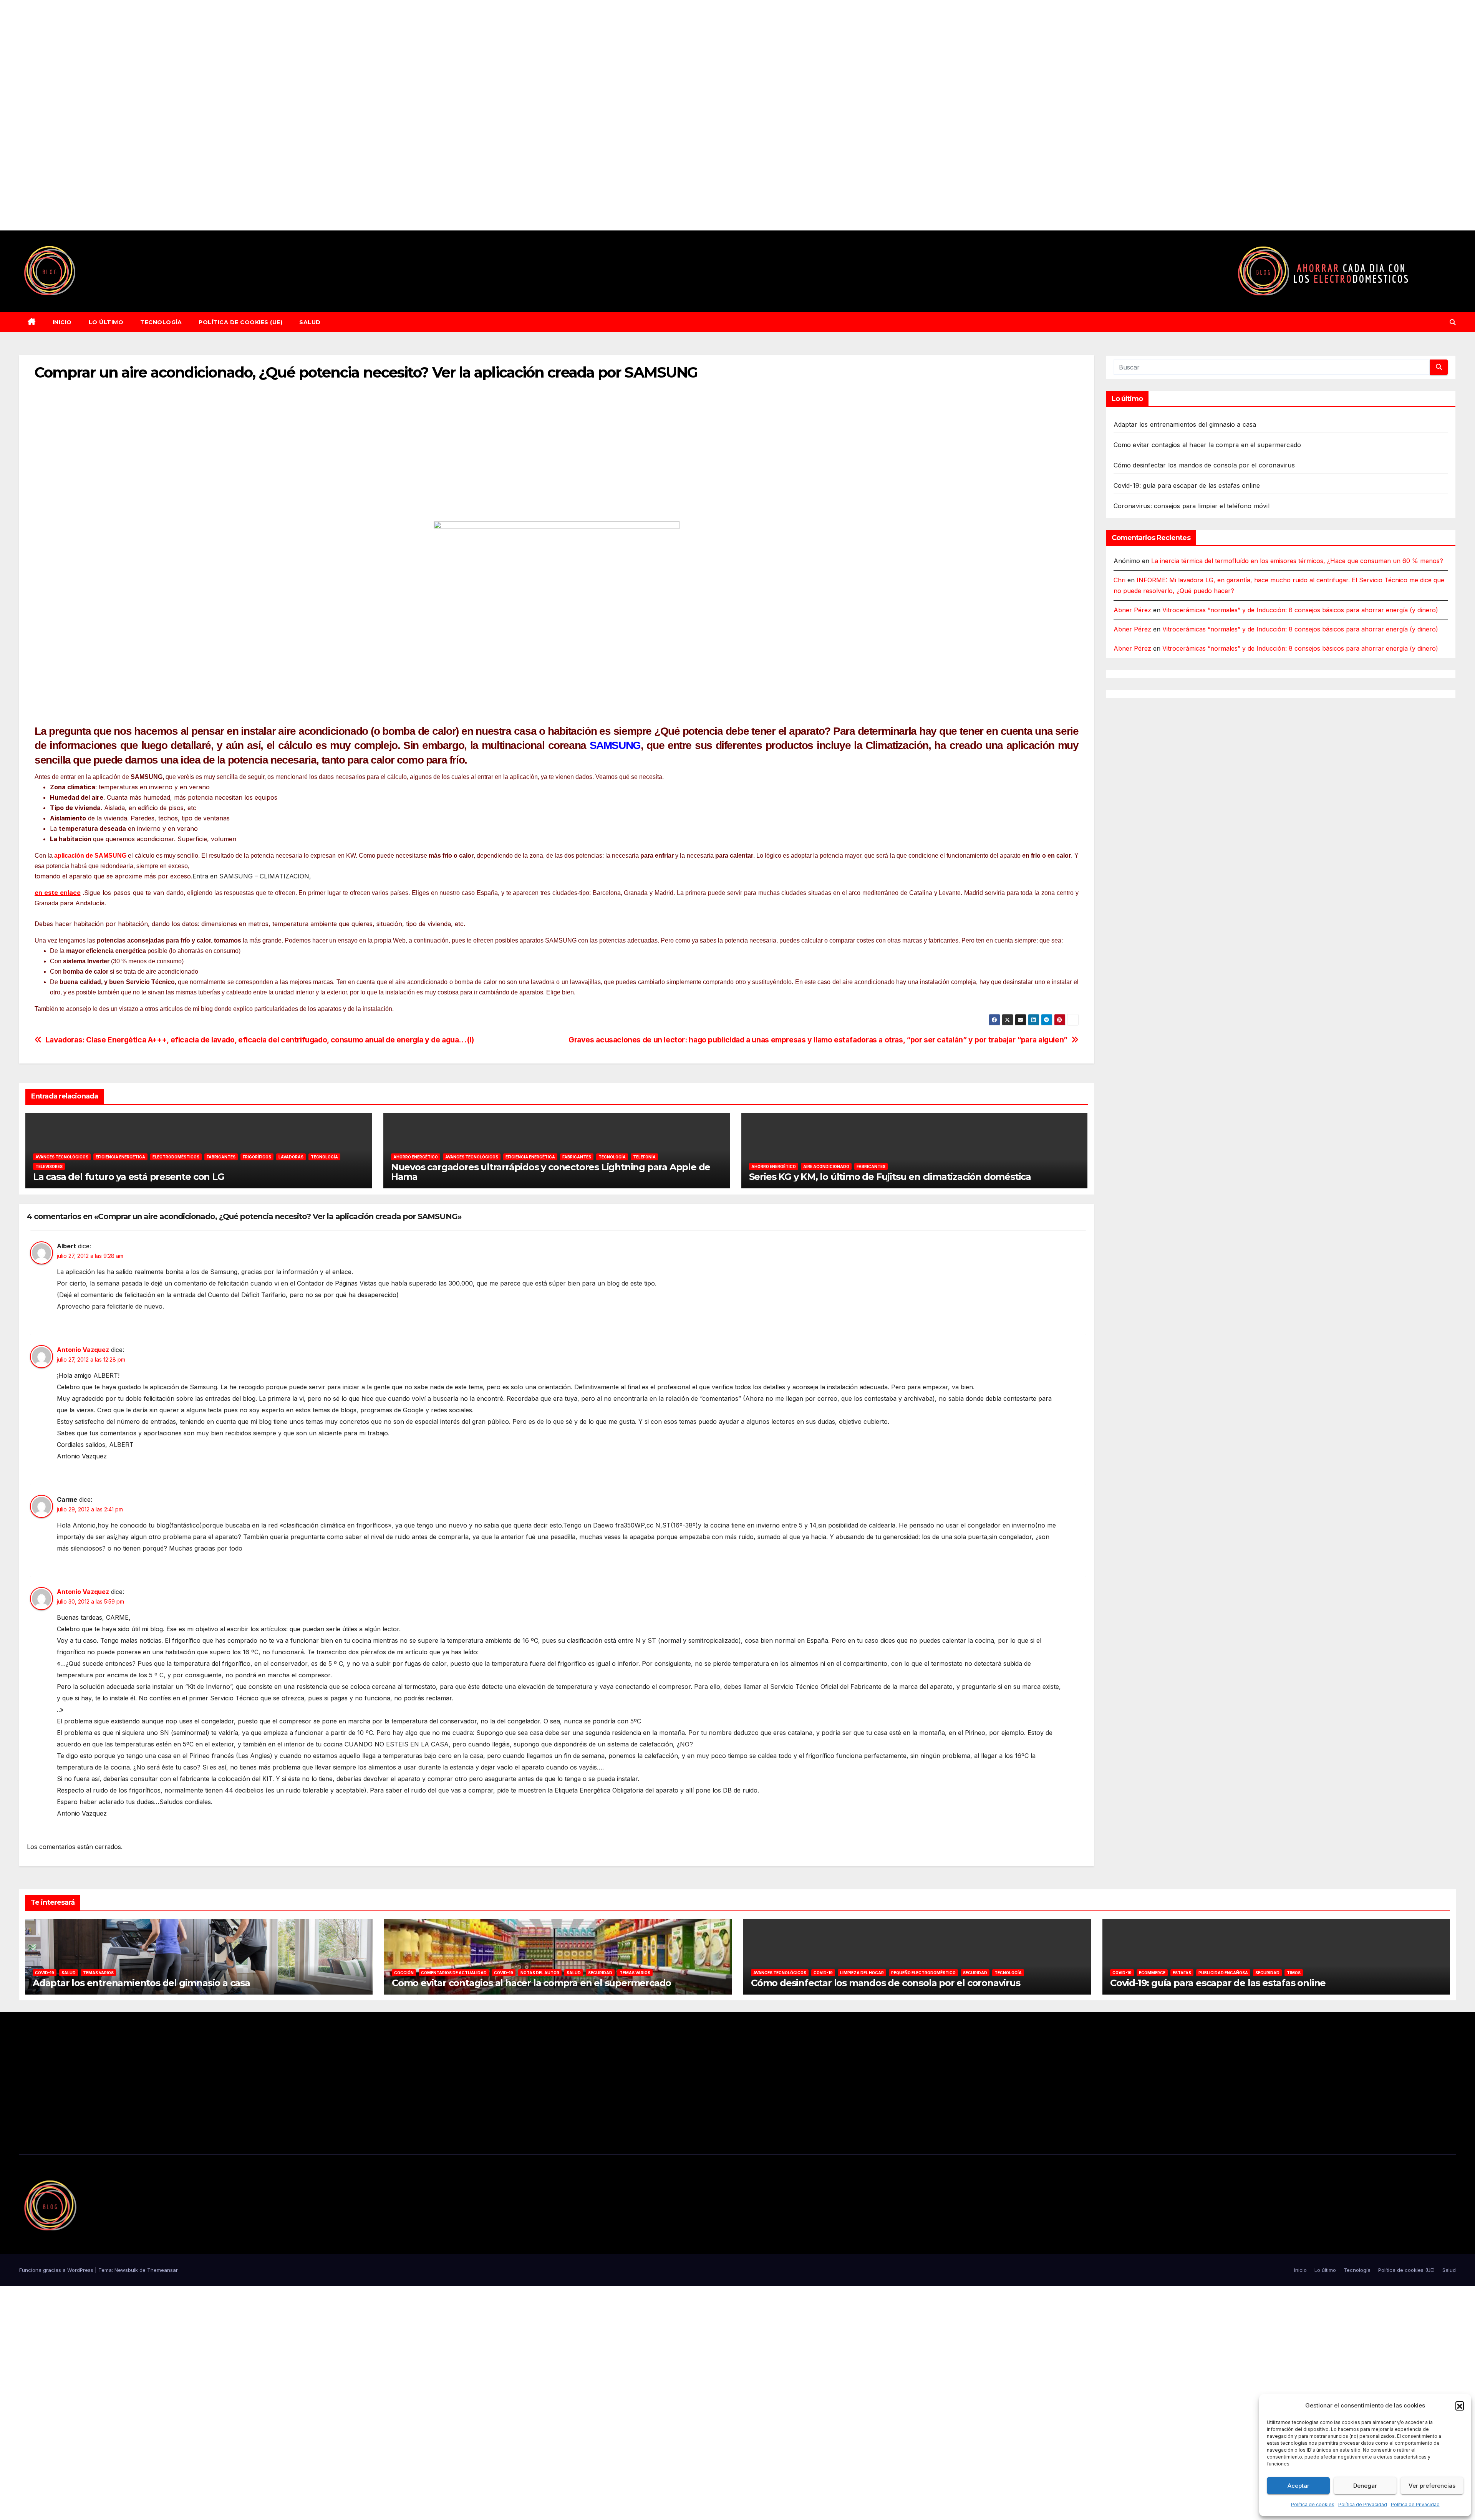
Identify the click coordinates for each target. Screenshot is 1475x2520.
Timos (1294, 1973)
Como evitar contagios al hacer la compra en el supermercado (1207, 445)
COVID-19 (45, 1973)
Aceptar (1298, 2486)
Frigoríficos (257, 1157)
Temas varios (98, 1973)
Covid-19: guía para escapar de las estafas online (1187, 485)
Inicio (62, 322)
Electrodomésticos (176, 1157)
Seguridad (600, 1973)
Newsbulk (126, 2270)
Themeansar (162, 2270)
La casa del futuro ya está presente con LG (129, 1177)
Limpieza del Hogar (862, 1973)
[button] (1460, 2406)
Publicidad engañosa (1223, 1973)
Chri (1120, 580)
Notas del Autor (540, 1973)
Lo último (106, 322)
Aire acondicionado (826, 1166)
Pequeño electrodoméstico (923, 1973)
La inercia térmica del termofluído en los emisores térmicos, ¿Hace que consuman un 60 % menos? (1297, 561)
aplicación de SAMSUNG (90, 856)
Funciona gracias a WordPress (57, 2270)
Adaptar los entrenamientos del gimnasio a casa (1185, 424)
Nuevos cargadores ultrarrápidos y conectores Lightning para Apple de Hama (551, 1172)
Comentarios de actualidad (454, 1973)
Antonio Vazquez (83, 1350)
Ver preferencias (1432, 2486)
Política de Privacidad (1363, 2504)
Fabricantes (221, 1157)
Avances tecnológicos (62, 1157)
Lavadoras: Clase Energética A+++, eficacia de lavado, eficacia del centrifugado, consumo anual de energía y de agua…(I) (260, 1040)
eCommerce (1152, 1973)
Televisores (49, 1166)
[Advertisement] (230, 115)
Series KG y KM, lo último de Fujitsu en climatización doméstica (890, 1177)
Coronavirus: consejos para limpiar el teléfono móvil (1192, 506)
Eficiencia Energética (120, 1157)
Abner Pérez (1132, 610)
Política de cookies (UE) (240, 322)
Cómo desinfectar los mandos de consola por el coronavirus (1204, 465)
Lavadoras (291, 1157)
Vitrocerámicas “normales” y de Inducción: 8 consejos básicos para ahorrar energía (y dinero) (1300, 610)
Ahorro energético (416, 1157)
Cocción (404, 1973)
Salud (310, 322)
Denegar (1365, 2486)
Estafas (1182, 1973)
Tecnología (161, 322)
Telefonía (644, 1157)
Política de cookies (1313, 2504)
